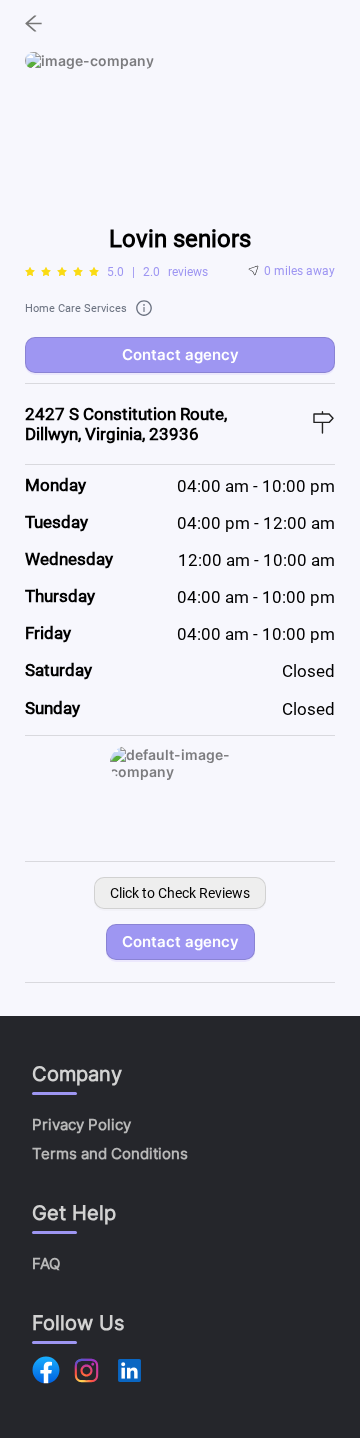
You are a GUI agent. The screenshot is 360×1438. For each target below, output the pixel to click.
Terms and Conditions (110, 1153)
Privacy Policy (81, 1124)
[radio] (30, 272)
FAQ (46, 1263)
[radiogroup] (62, 272)
